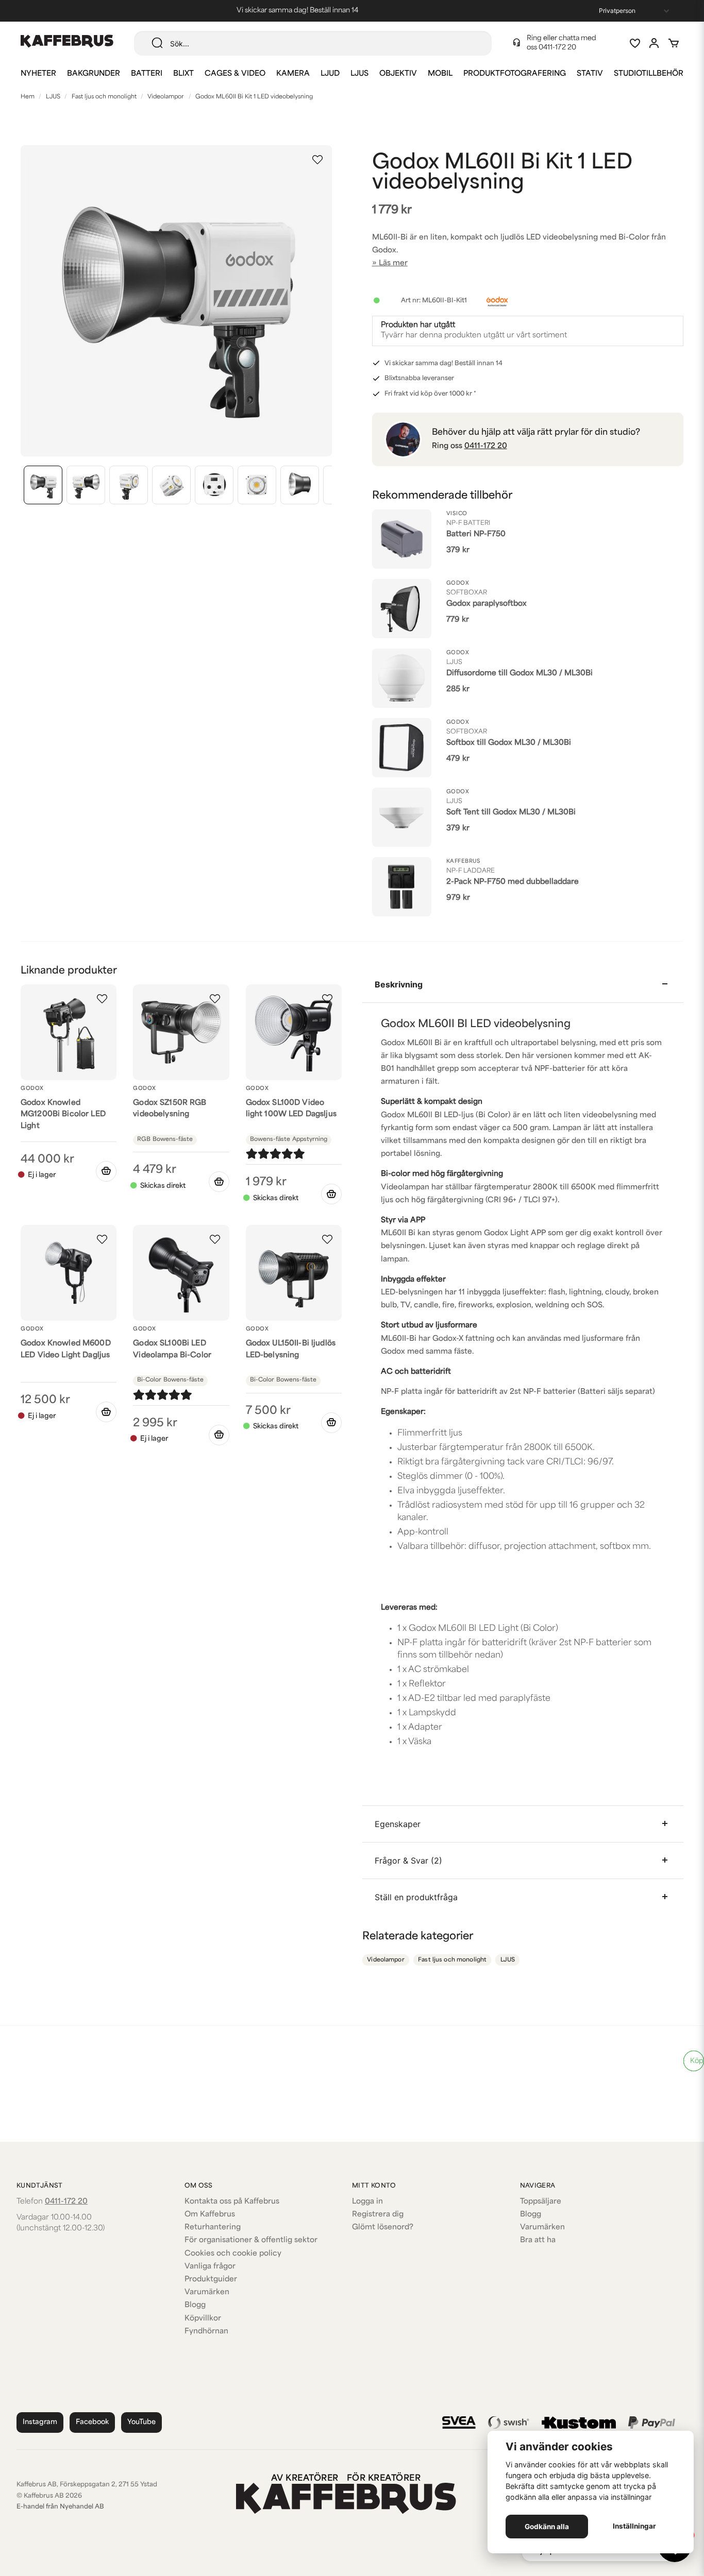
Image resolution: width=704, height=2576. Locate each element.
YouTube (141, 2422)
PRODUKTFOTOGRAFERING (515, 74)
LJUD (330, 74)
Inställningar (634, 2526)
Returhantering (213, 2228)
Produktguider (211, 2280)
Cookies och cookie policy (233, 2254)
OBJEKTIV (398, 74)
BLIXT (183, 74)
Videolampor (166, 97)
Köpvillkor (203, 2319)
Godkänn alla (547, 2527)
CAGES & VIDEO (235, 74)
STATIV (590, 74)
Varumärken (207, 2292)
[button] (317, 160)
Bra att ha (538, 2240)
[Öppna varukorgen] (674, 43)
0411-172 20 (557, 48)
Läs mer (393, 263)
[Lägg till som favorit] (634, 43)
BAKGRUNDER (94, 74)
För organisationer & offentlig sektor (251, 2240)
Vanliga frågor (210, 2267)
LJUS (359, 74)
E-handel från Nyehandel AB (60, 2507)
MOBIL (440, 74)
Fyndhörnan (206, 2332)
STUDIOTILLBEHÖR (649, 74)
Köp (697, 2061)
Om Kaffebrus (210, 2215)
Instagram (40, 2422)
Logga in (367, 2202)
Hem (28, 97)
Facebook (92, 2422)
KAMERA (293, 74)
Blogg (195, 2305)
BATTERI (147, 74)
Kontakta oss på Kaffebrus (232, 2202)
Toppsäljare (541, 2202)
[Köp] (219, 1182)
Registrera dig (378, 2215)
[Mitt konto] (654, 43)
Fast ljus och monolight (104, 97)
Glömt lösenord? (383, 2228)
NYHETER (38, 74)
